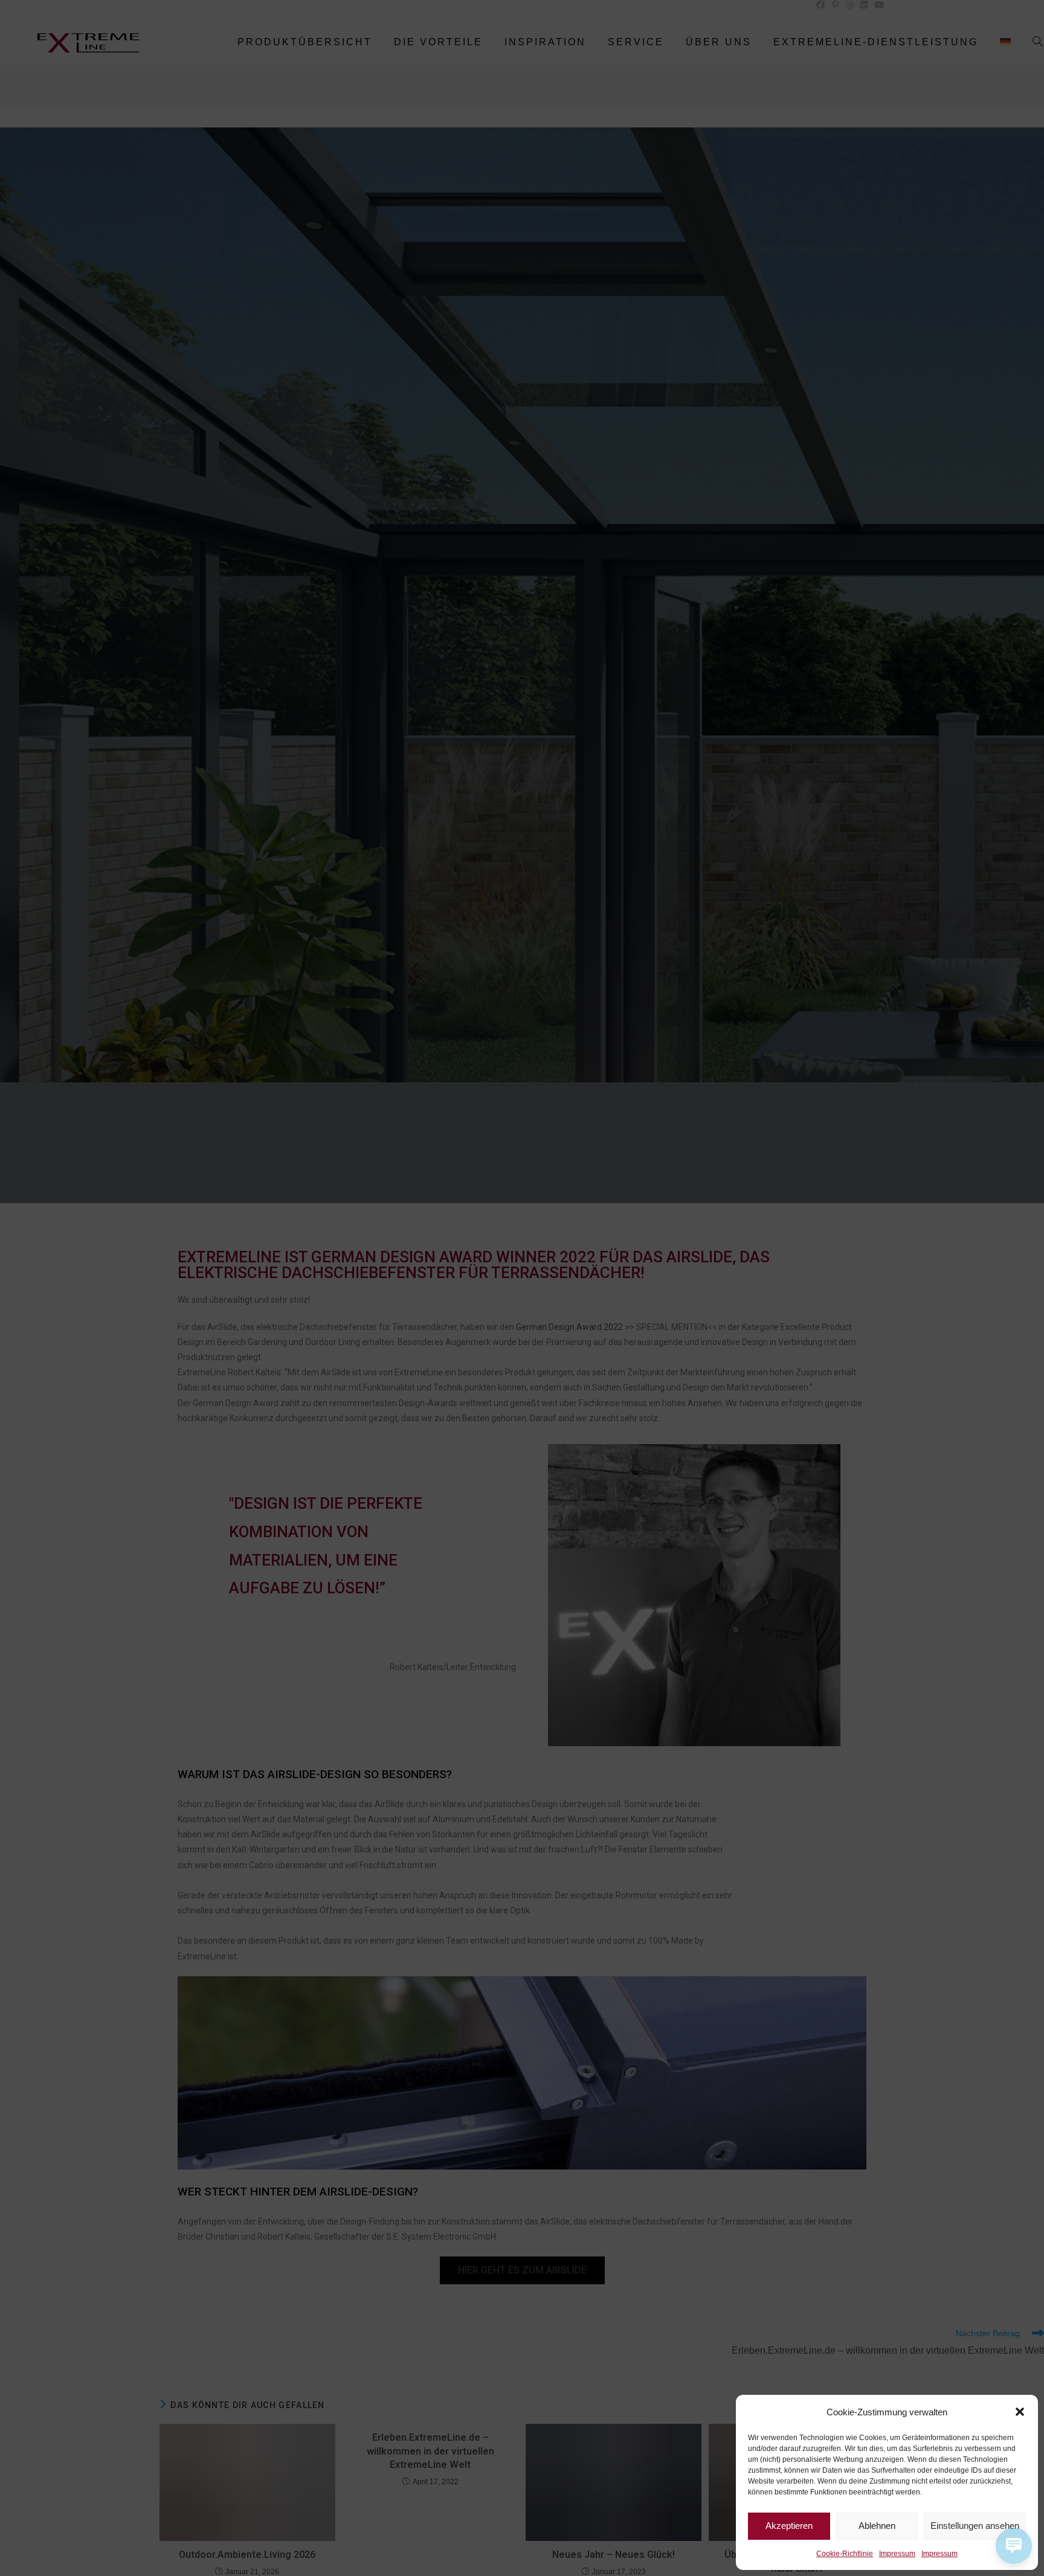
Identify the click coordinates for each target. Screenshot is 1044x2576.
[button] (1020, 2412)
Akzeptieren (789, 2526)
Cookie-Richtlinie (845, 2554)
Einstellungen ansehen (975, 2526)
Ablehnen (877, 2526)
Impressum (897, 2554)
